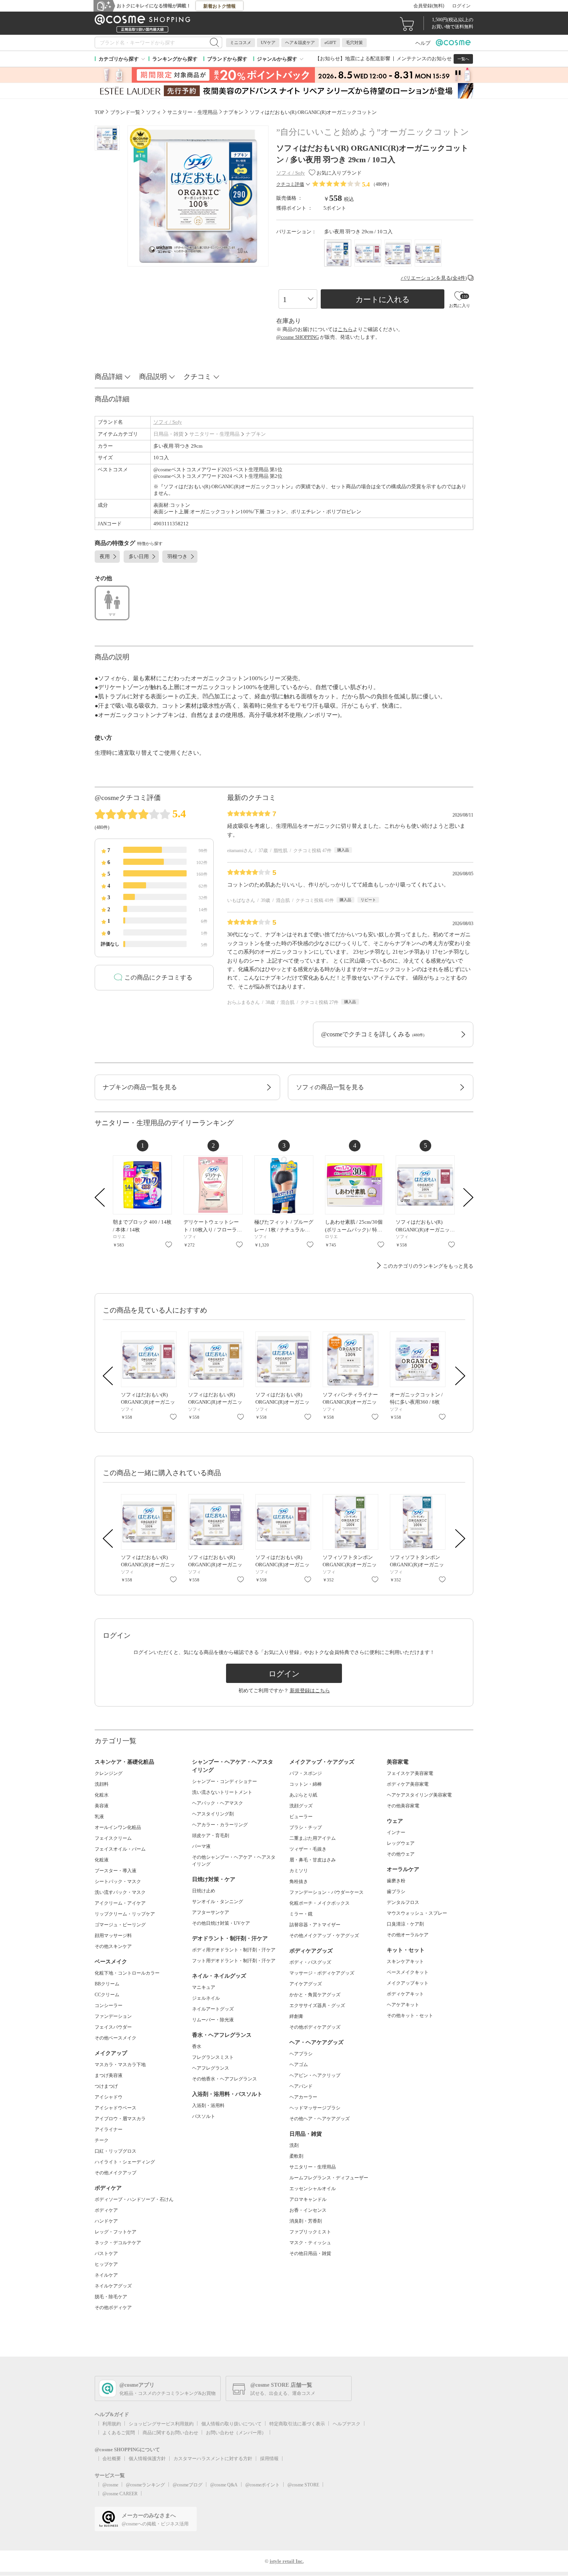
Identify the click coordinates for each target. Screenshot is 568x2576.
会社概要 (112, 2459)
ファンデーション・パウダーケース (327, 1892)
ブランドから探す (227, 59)
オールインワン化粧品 (118, 1827)
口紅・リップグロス (116, 2151)
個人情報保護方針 (147, 2459)
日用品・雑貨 (168, 434)
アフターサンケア (211, 1912)
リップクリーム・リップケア (125, 1914)
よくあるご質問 (119, 2433)
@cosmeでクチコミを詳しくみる (373, 1034)
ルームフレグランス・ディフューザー (329, 2178)
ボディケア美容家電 (408, 1784)
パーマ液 (201, 1846)
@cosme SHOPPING (298, 337)
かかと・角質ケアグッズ (315, 1995)
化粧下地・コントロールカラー (127, 1973)
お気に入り (169, 1245)
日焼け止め (204, 1891)
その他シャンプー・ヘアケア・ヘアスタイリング (234, 1861)
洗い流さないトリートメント (222, 1792)
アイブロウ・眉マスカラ (120, 2119)
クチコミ (197, 377)
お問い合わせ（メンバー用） (236, 2433)
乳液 (99, 1817)
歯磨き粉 (396, 1881)
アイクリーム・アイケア (120, 1903)
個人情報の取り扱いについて (231, 2424)
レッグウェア (401, 1843)
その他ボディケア (113, 2308)
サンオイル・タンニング (218, 1902)
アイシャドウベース (116, 2108)
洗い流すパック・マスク (120, 1892)
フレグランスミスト (213, 2057)
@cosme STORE (303, 2485)
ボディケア (106, 2210)
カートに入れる (383, 299)
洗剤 (294, 2145)
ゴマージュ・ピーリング (120, 1925)
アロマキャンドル (308, 2199)
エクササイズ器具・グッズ (317, 2005)
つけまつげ (106, 2086)
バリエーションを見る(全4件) (434, 278)
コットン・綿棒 (306, 1784)
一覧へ (463, 59)
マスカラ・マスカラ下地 (120, 2065)
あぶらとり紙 (303, 1795)
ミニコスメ (241, 42)
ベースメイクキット (408, 1972)
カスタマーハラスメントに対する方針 (213, 2459)
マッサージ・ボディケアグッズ (322, 1973)
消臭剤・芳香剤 (306, 2221)
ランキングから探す (175, 59)
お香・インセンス (308, 2210)
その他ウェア (401, 1854)
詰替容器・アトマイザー (315, 1925)
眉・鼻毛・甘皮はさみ (313, 1860)
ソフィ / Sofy (168, 422)
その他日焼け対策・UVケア (221, 1923)
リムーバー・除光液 (213, 2020)
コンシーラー (109, 2005)
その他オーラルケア (408, 1935)
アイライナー (109, 2129)
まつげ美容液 (109, 2075)
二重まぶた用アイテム (313, 1838)
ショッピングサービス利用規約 (161, 2424)
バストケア (106, 2253)
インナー (396, 1832)
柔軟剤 (296, 2156)
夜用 (105, 556)
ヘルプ (423, 43)
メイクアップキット (408, 1983)
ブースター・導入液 (116, 1871)
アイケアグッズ (306, 1984)
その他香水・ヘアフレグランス (224, 2079)
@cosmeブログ (188, 2485)
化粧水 (102, 1795)
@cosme (110, 2485)
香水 (197, 2046)
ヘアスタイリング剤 (213, 1814)
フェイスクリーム (113, 1838)
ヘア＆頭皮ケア (300, 42)
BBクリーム (107, 1984)
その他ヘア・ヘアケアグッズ (320, 2119)
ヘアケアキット (403, 2005)
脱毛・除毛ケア (111, 2297)
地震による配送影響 (368, 59)
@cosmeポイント (263, 2485)
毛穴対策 (354, 42)
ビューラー (301, 1817)
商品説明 (153, 377)
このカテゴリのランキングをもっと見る (428, 1266)
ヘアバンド (301, 2086)
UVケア (268, 42)
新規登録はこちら (310, 1690)
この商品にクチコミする (158, 977)
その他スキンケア (113, 1946)
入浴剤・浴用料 (208, 2106)
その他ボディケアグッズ (315, 2027)
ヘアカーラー (303, 2097)
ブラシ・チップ (306, 1827)
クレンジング (109, 1773)
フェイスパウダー (113, 2027)
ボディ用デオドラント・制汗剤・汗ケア (234, 1950)
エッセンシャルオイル (313, 2189)
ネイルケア (106, 2275)
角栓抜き (299, 1881)
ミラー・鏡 (301, 1914)
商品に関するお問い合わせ (170, 2433)
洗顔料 (102, 1784)
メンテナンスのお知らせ (424, 59)
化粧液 (102, 1860)
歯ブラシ (396, 1892)
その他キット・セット (410, 2016)
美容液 (102, 1806)
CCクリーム (107, 1995)
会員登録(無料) (429, 6)
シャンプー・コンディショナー (224, 1781)
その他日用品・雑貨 (310, 2253)
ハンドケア (106, 2221)
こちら (345, 329)
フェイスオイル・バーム (120, 1849)
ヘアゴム (299, 2065)
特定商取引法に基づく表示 (297, 2424)
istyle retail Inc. (287, 2561)
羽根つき (177, 556)
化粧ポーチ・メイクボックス (320, 1903)
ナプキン (256, 434)
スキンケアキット (405, 1961)
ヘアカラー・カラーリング (220, 1825)
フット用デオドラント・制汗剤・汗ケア (234, 1961)
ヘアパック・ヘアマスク (218, 1803)
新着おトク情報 (219, 6)
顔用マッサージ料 (113, 1936)
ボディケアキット (405, 1994)
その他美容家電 (403, 1806)
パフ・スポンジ (306, 1773)
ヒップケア (106, 2264)
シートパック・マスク (118, 1881)
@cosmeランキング (145, 2485)
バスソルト (204, 2116)
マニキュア (204, 1987)
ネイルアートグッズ (213, 2009)
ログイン (461, 6)
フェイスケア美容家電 (410, 1773)
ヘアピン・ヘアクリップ (315, 2075)
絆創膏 (296, 2016)
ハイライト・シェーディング (125, 2162)
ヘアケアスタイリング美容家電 (419, 1795)
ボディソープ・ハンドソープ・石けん (134, 2199)
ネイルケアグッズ (113, 2286)
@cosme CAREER (120, 2494)
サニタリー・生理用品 (214, 434)
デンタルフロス (403, 1902)
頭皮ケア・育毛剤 (211, 1836)
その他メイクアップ (116, 2173)
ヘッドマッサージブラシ (315, 2108)
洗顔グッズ (301, 1806)
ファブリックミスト (310, 2232)
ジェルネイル (206, 1998)
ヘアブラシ (301, 2054)
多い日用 (139, 556)
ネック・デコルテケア (118, 2243)
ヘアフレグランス (211, 2068)
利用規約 (112, 2424)
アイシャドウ (109, 2097)
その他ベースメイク (116, 2038)
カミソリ (299, 1871)
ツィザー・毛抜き (308, 1849)
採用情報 (269, 2459)
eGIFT (330, 42)
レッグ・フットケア (116, 2232)
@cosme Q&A (224, 2485)
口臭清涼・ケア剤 (405, 1924)
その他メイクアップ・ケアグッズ (324, 1936)
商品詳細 (109, 377)
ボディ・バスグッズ (310, 1962)
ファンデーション (113, 2016)
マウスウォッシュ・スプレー (417, 1913)
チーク (102, 2140)
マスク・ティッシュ (310, 2243)
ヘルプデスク (347, 2424)
